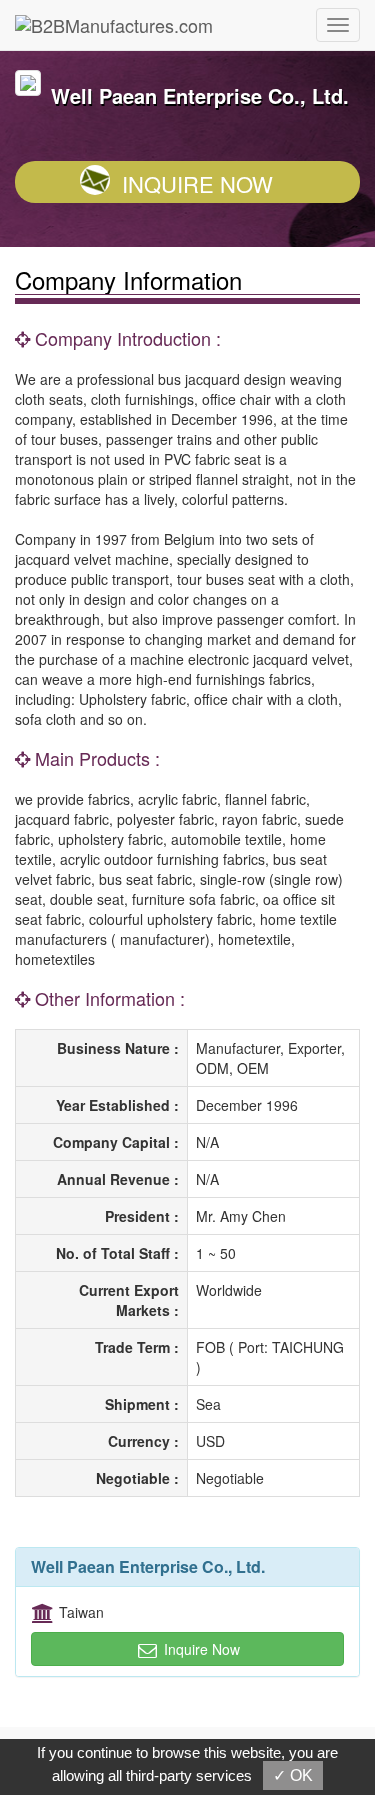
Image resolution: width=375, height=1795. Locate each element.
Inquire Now (197, 183)
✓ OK (293, 1775)
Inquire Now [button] (200, 1649)
